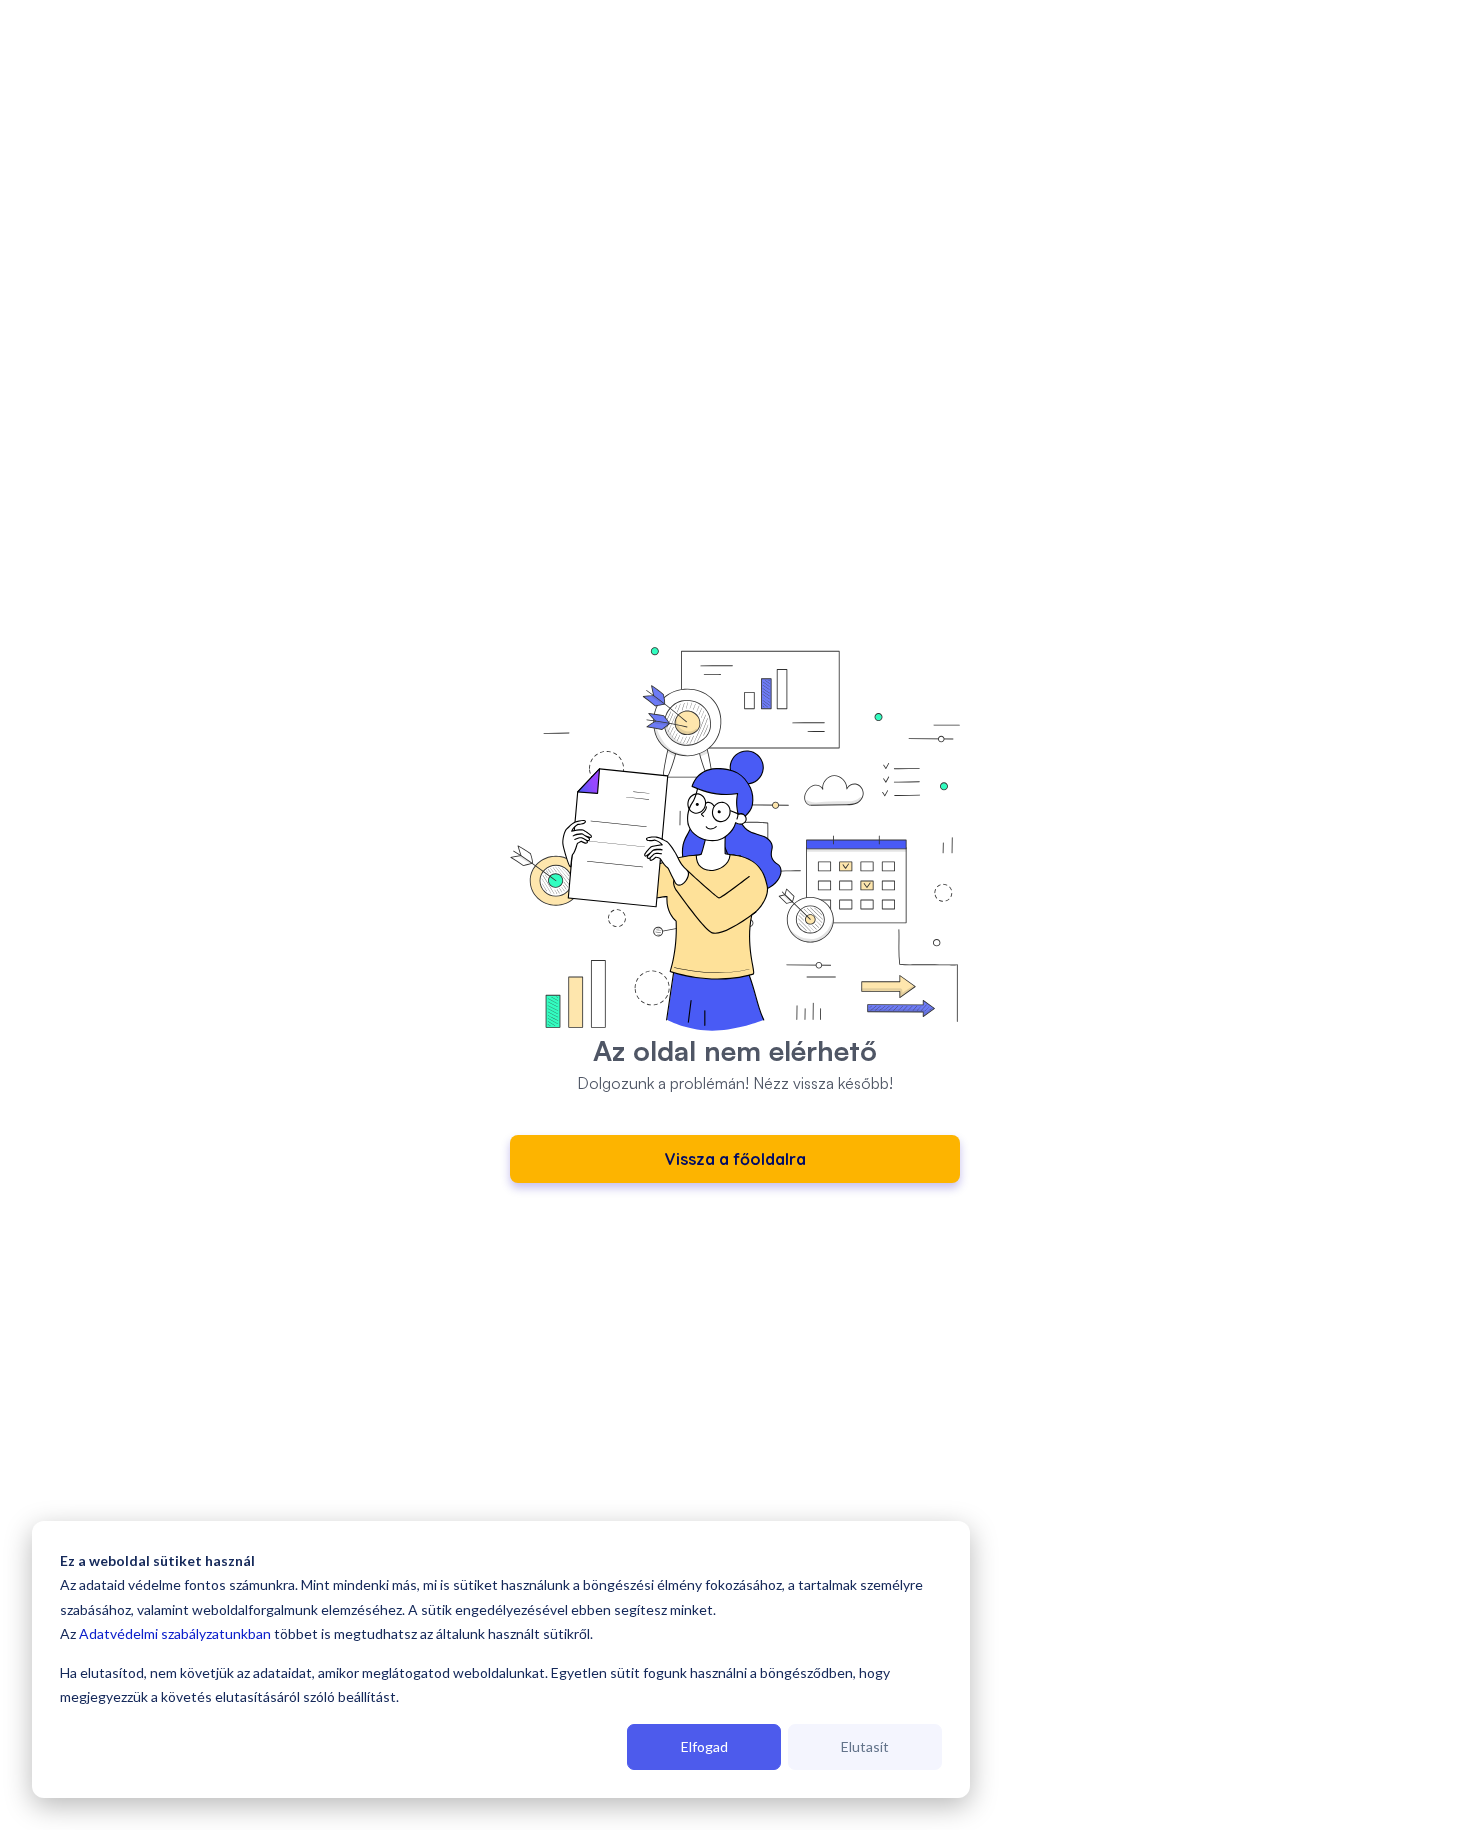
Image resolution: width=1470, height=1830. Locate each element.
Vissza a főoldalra (735, 1159)
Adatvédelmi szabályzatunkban (175, 1633)
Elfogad (704, 1746)
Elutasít (865, 1746)
